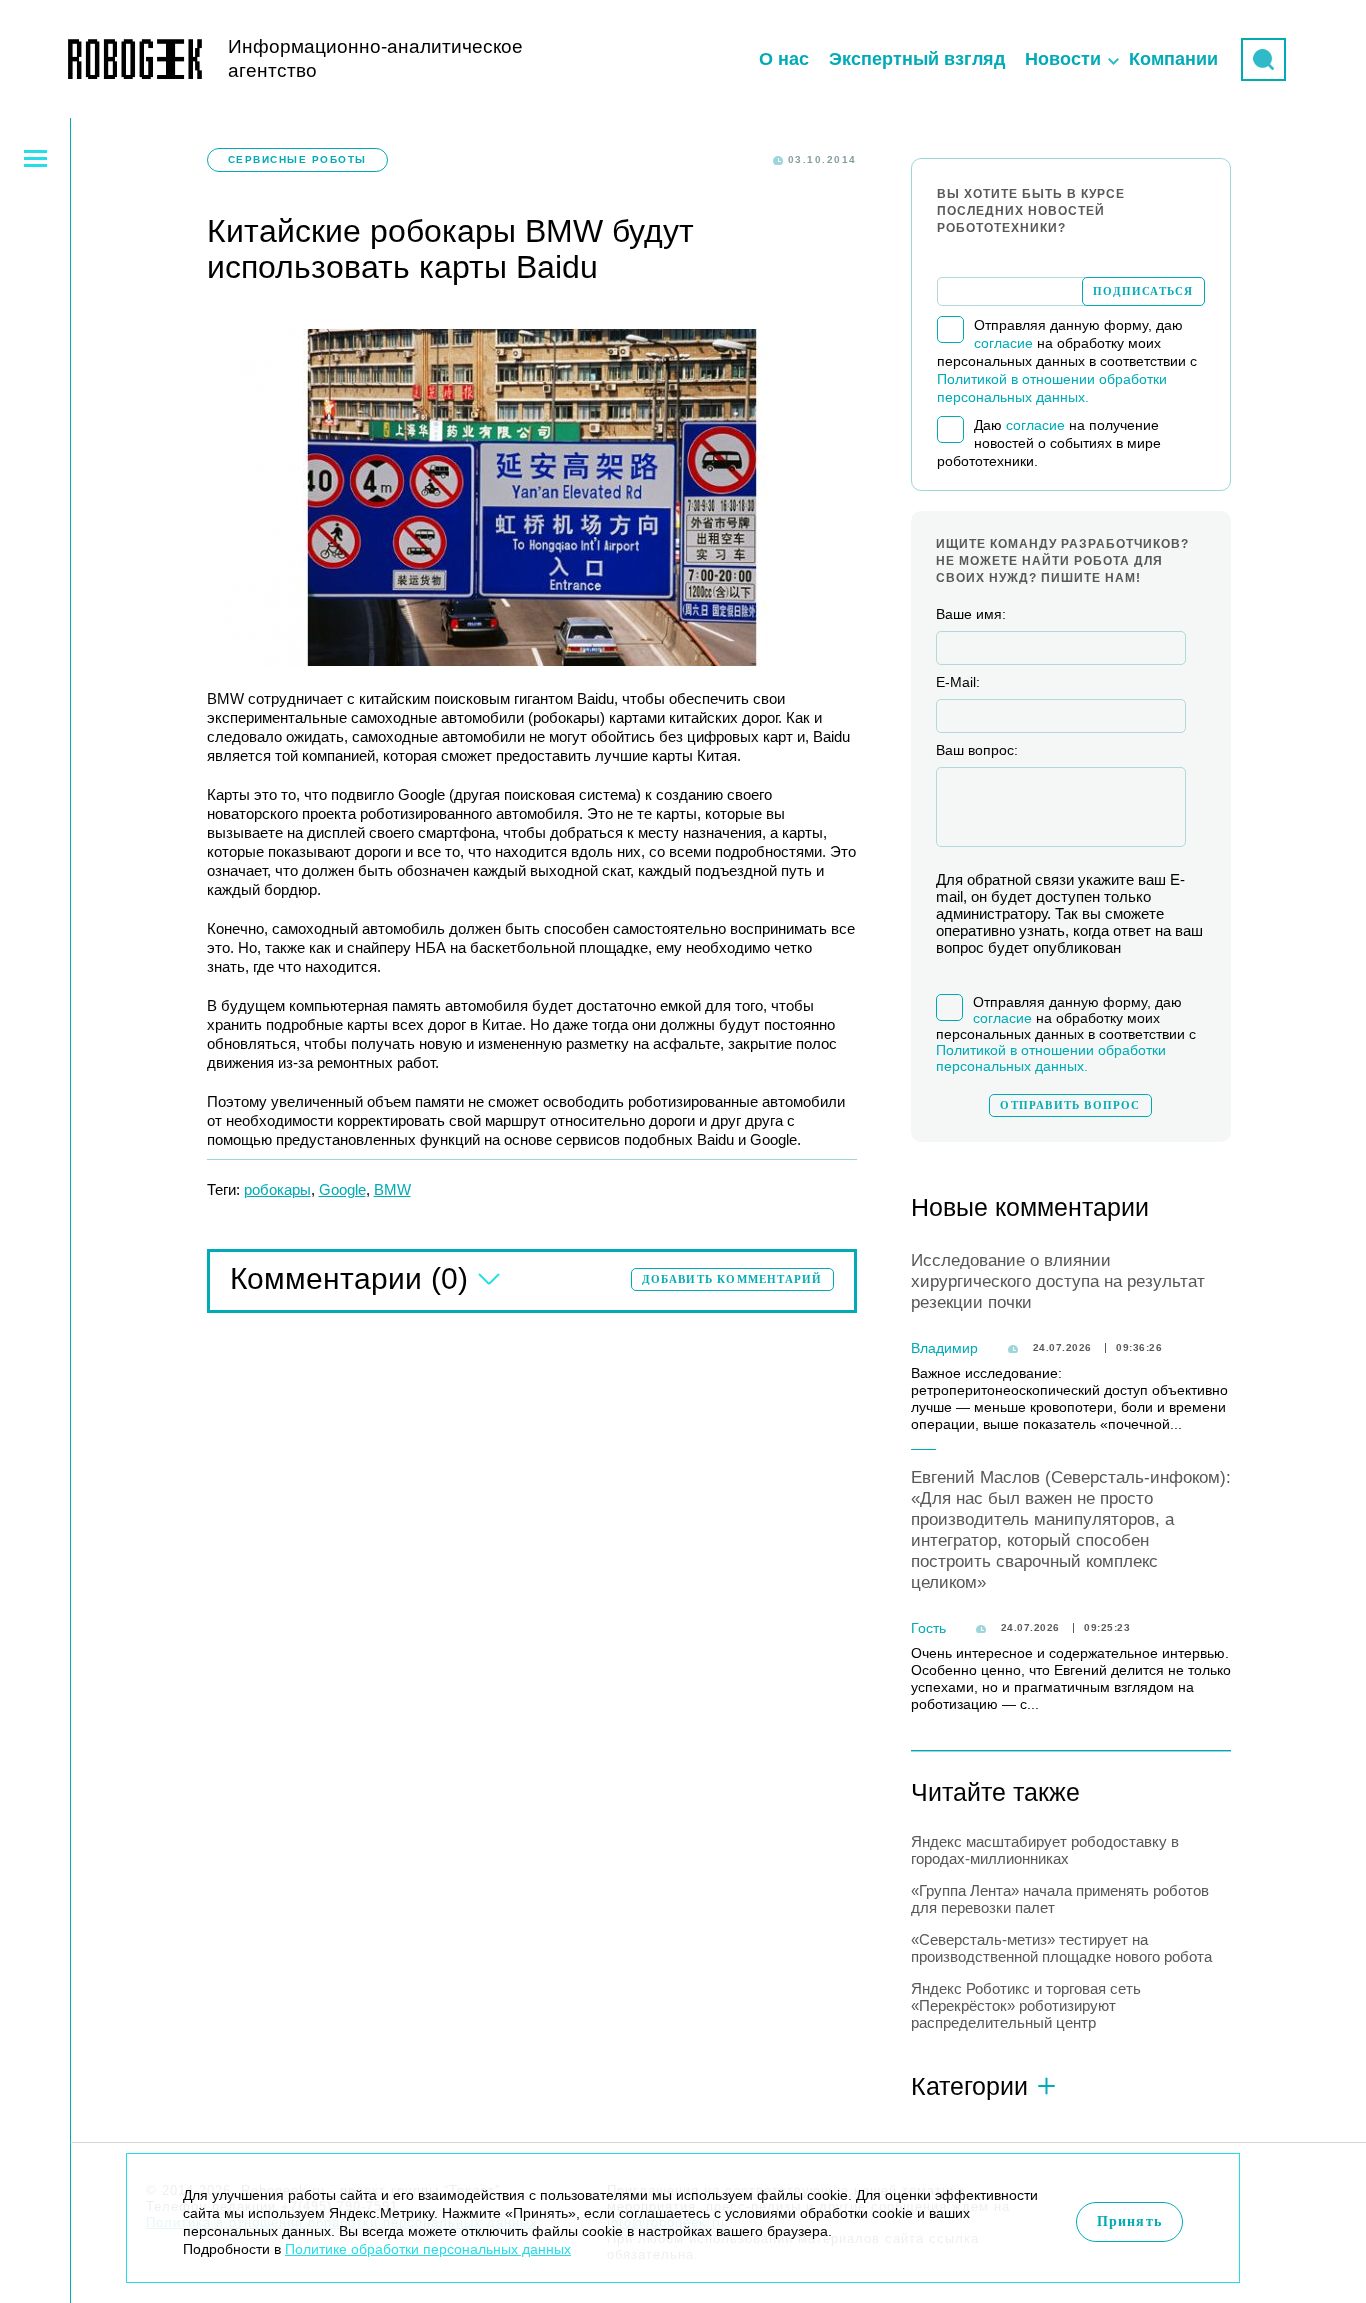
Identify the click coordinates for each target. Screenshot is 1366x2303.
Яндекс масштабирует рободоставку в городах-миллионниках (1045, 1850)
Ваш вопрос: (977, 750)
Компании (1173, 59)
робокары (277, 1189)
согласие (1003, 343)
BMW (392, 1189)
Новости (1063, 59)
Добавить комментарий (732, 1279)
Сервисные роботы (297, 159)
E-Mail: (958, 682)
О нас (784, 59)
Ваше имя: (971, 614)
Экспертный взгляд (917, 59)
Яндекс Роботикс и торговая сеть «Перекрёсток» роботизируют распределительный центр (1026, 2005)
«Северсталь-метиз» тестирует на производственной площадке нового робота (1061, 1948)
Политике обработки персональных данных (428, 2249)
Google (342, 1189)
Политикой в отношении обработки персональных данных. (1051, 1058)
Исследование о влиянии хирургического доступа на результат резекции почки (1058, 1281)
